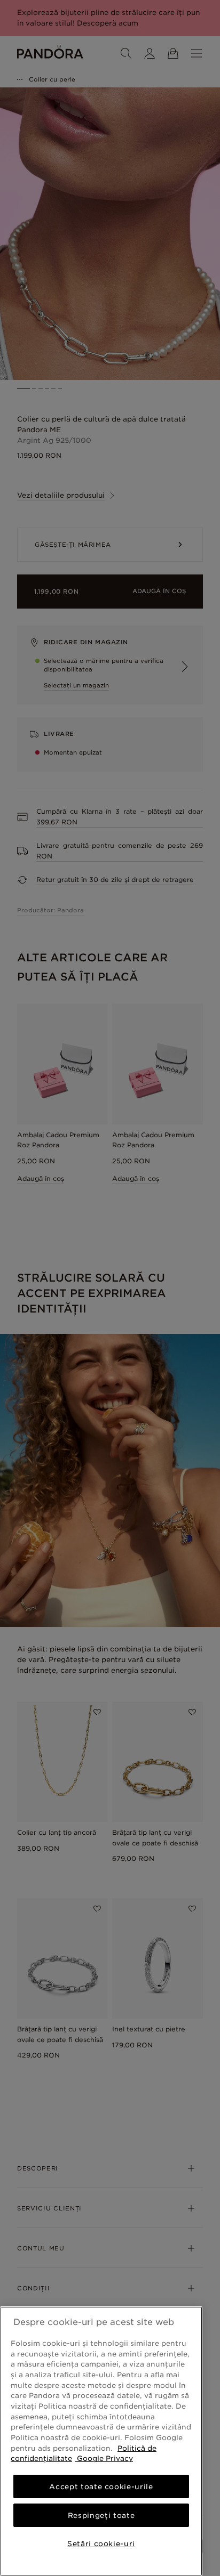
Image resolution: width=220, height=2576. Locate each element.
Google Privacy (104, 2458)
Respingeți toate (101, 2515)
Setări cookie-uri (101, 2543)
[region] (101, 2441)
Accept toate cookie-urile (101, 2486)
